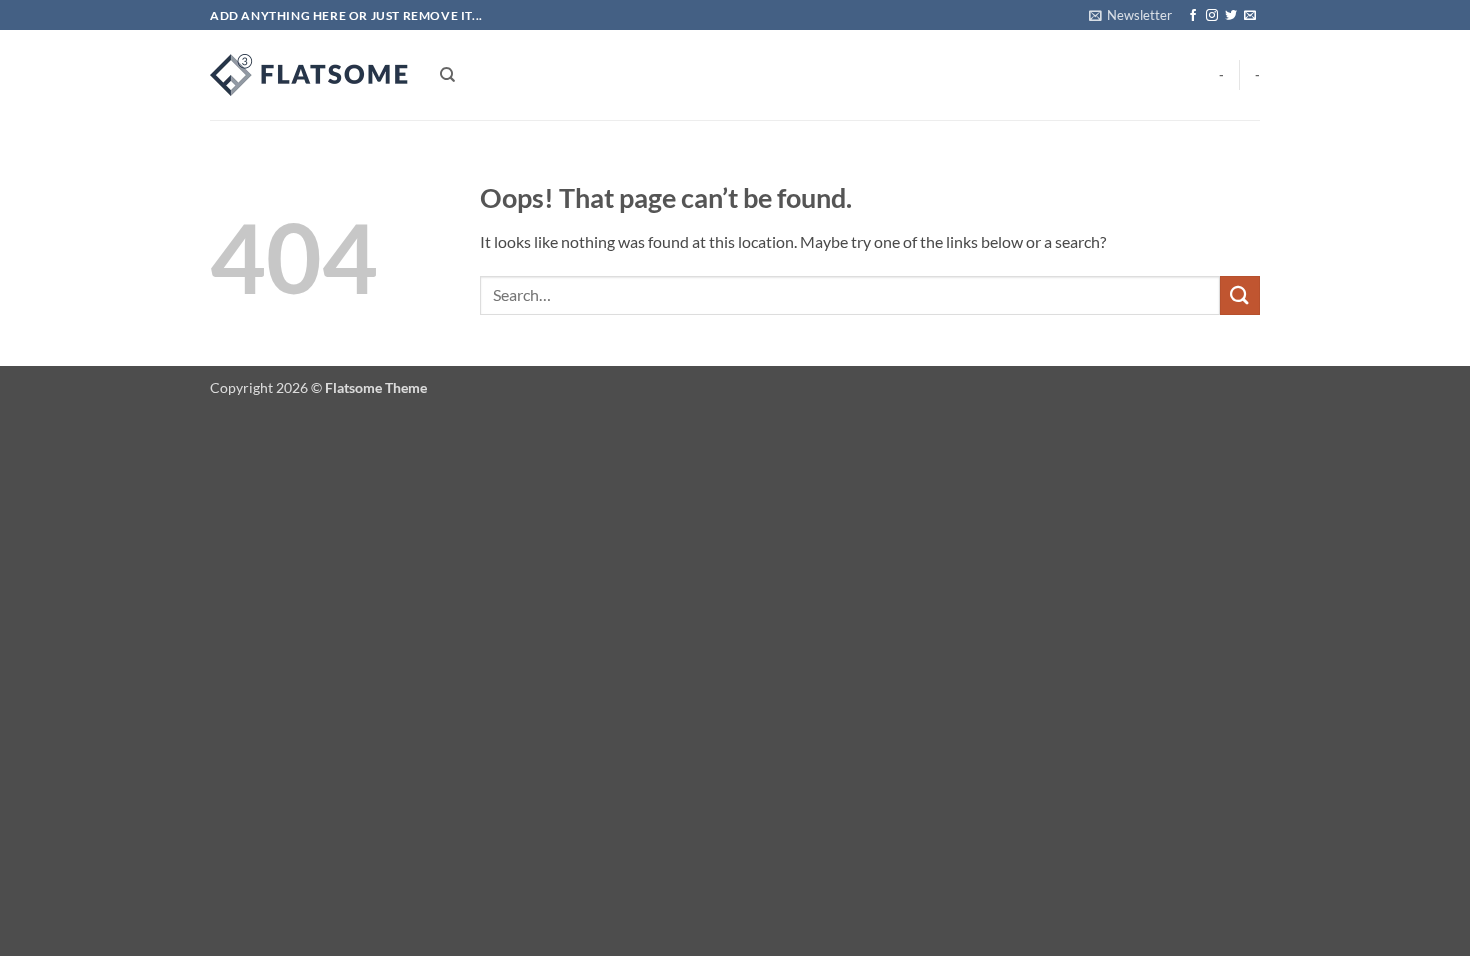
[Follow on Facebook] (1193, 16)
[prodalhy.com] (310, 75)
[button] (1130, 15)
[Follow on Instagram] (1212, 16)
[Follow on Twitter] (1231, 16)
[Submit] (1240, 295)
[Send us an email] (1250, 16)
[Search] (447, 75)
